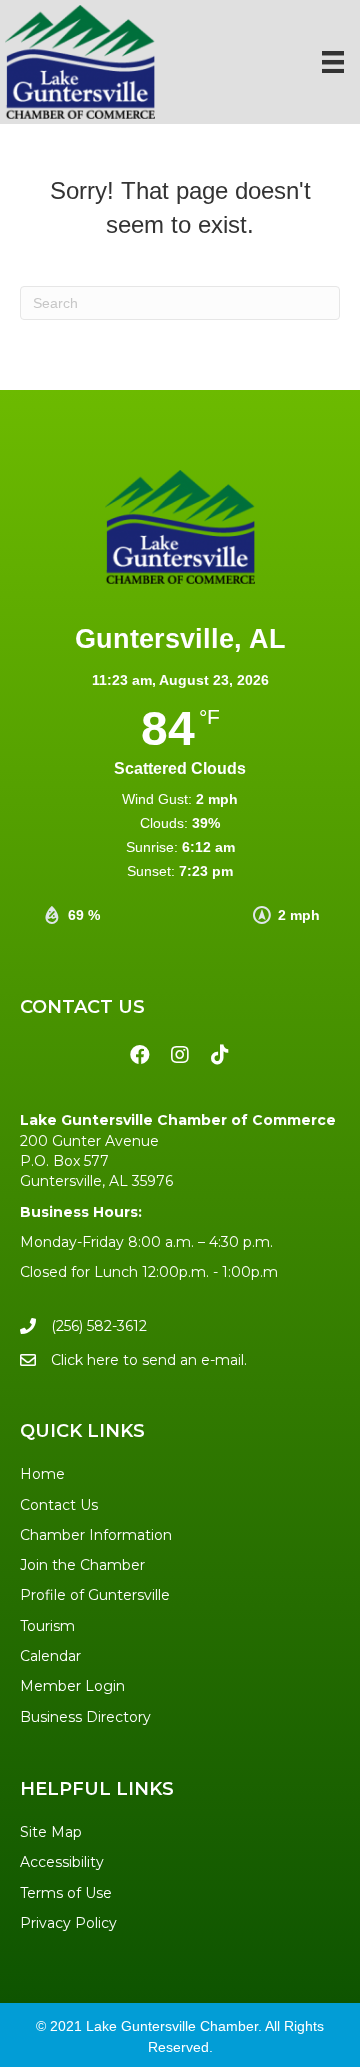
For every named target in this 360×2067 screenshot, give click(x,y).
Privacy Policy (68, 1923)
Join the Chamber (82, 1565)
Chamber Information (96, 1535)
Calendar (50, 1656)
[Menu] (333, 62)
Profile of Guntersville (95, 1595)
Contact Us (59, 1505)
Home (42, 1474)
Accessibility (62, 1862)
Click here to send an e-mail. (149, 1360)
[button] (140, 1055)
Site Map (51, 1832)
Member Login (72, 1686)
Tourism (47, 1626)
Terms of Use (66, 1893)
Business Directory (85, 1717)
